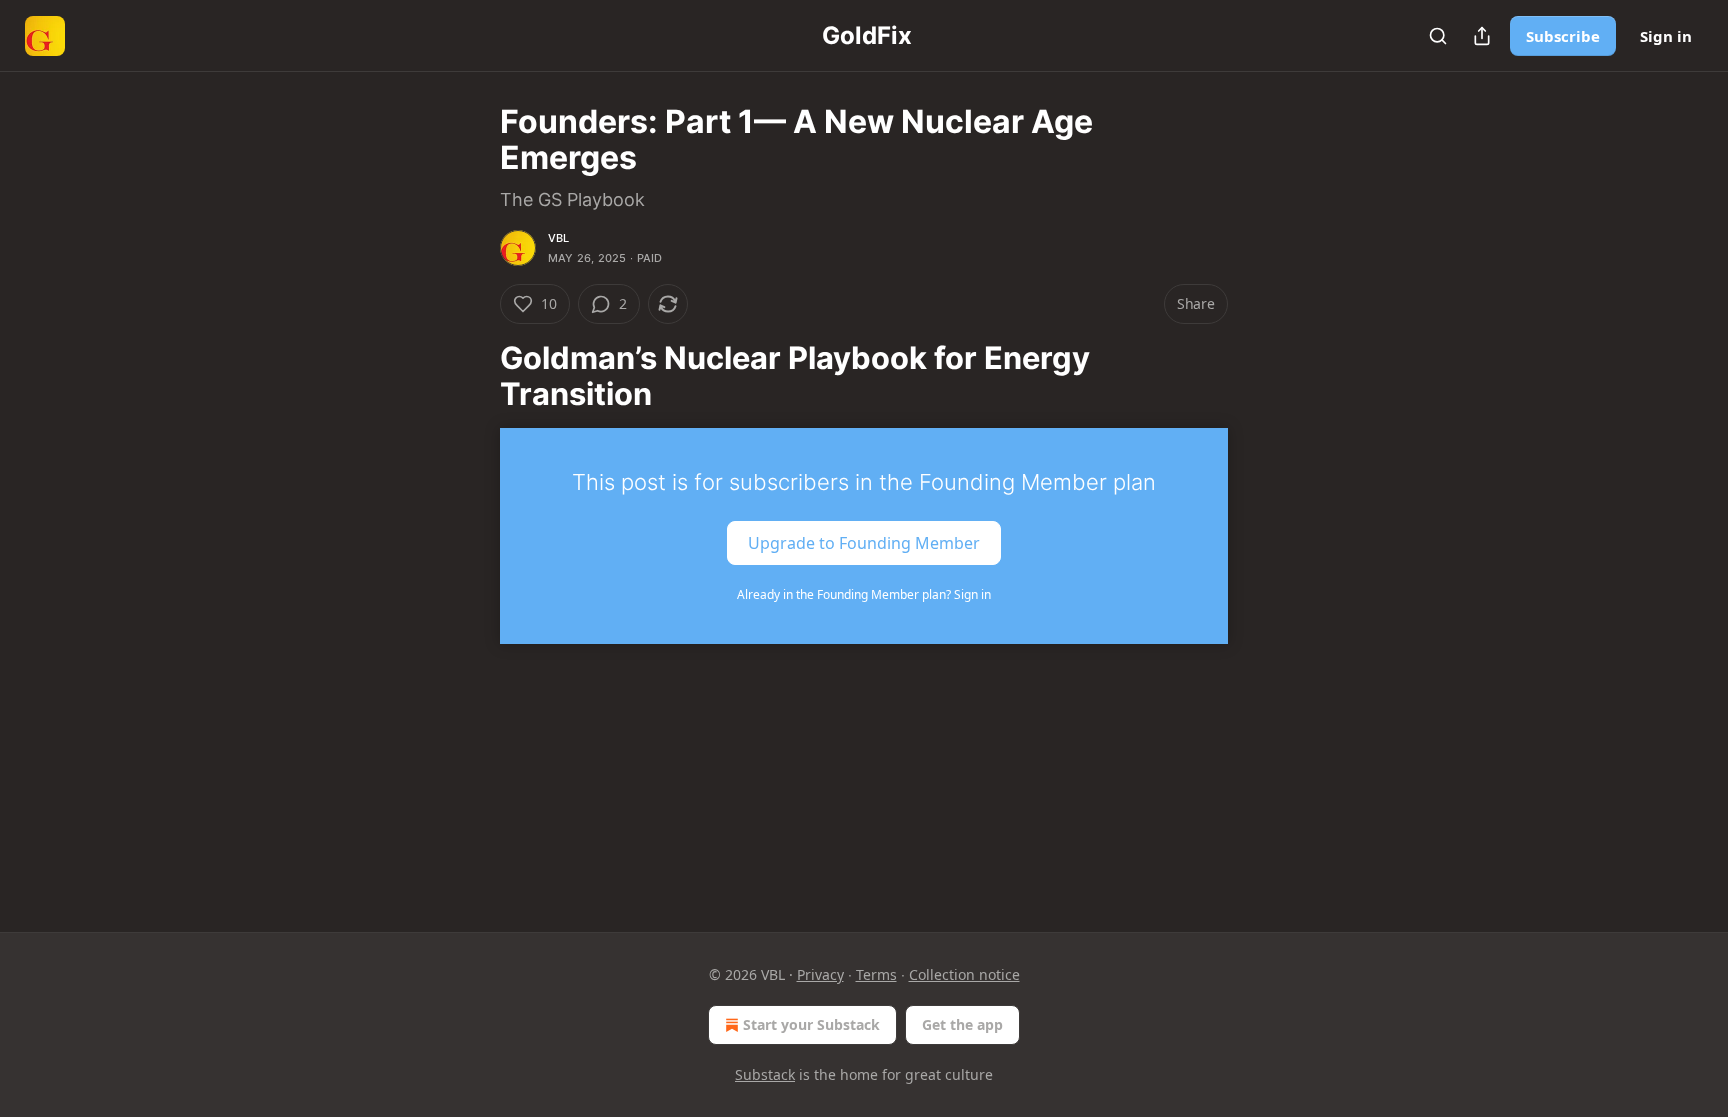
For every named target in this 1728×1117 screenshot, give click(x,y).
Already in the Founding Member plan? (864, 594)
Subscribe (1563, 36)
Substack (765, 1074)
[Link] (472, 376)
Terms (876, 974)
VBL (559, 238)
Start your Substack (811, 1024)
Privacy (820, 974)
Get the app (962, 1024)
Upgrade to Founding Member (864, 542)
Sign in (1666, 36)
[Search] (1438, 36)
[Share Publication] (1482, 36)
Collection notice (964, 974)
